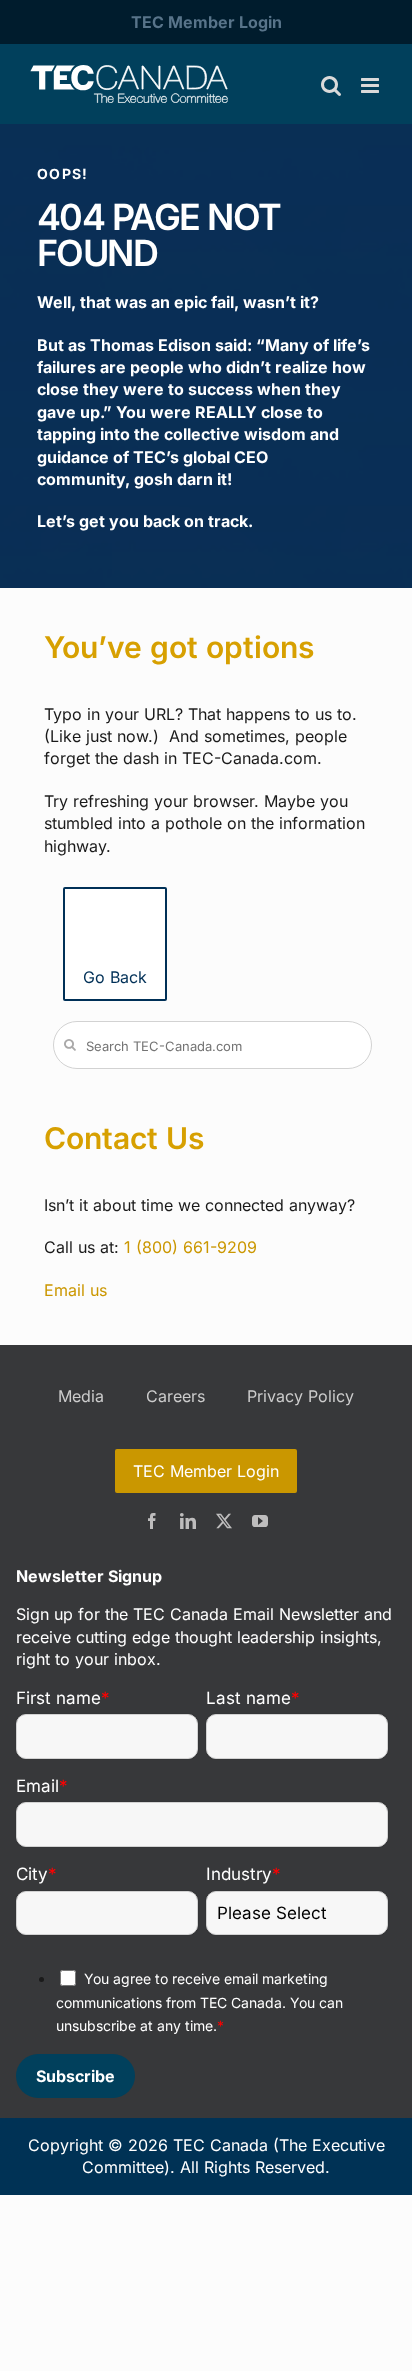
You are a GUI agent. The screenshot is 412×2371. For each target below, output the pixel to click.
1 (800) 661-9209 (190, 1247)
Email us (75, 1290)
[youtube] (260, 1521)
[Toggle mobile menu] (371, 85)
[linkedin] (188, 1521)
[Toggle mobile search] (331, 85)
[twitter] (224, 1521)
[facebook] (152, 1521)
